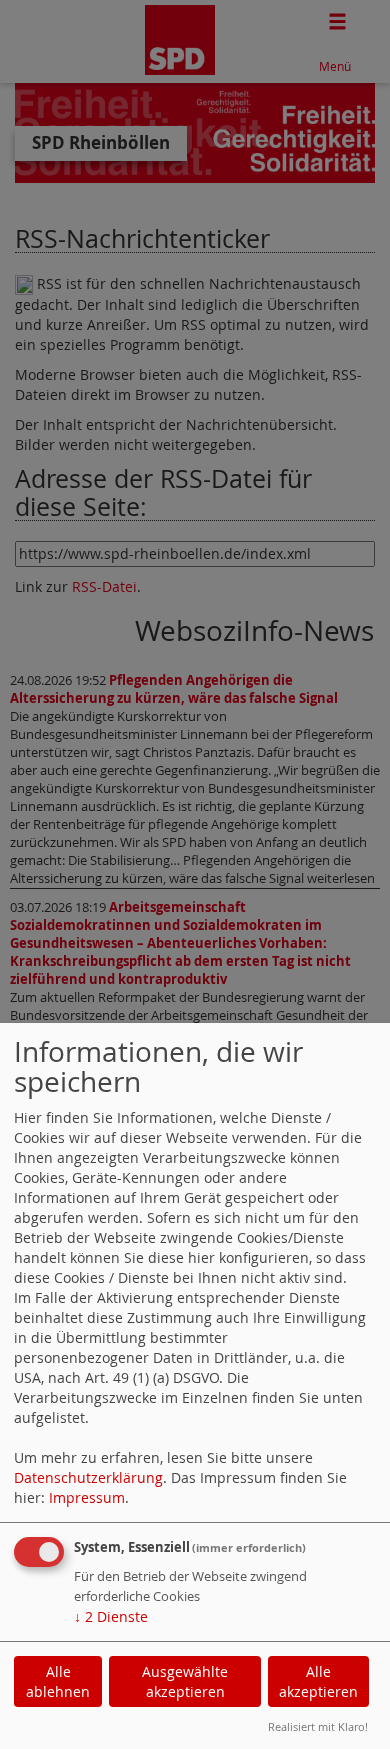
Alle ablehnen (58, 1681)
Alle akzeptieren (318, 1681)
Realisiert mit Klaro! (318, 1726)
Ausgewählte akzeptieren (185, 1681)
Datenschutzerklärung (88, 1477)
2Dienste (111, 1616)
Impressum (87, 1497)
